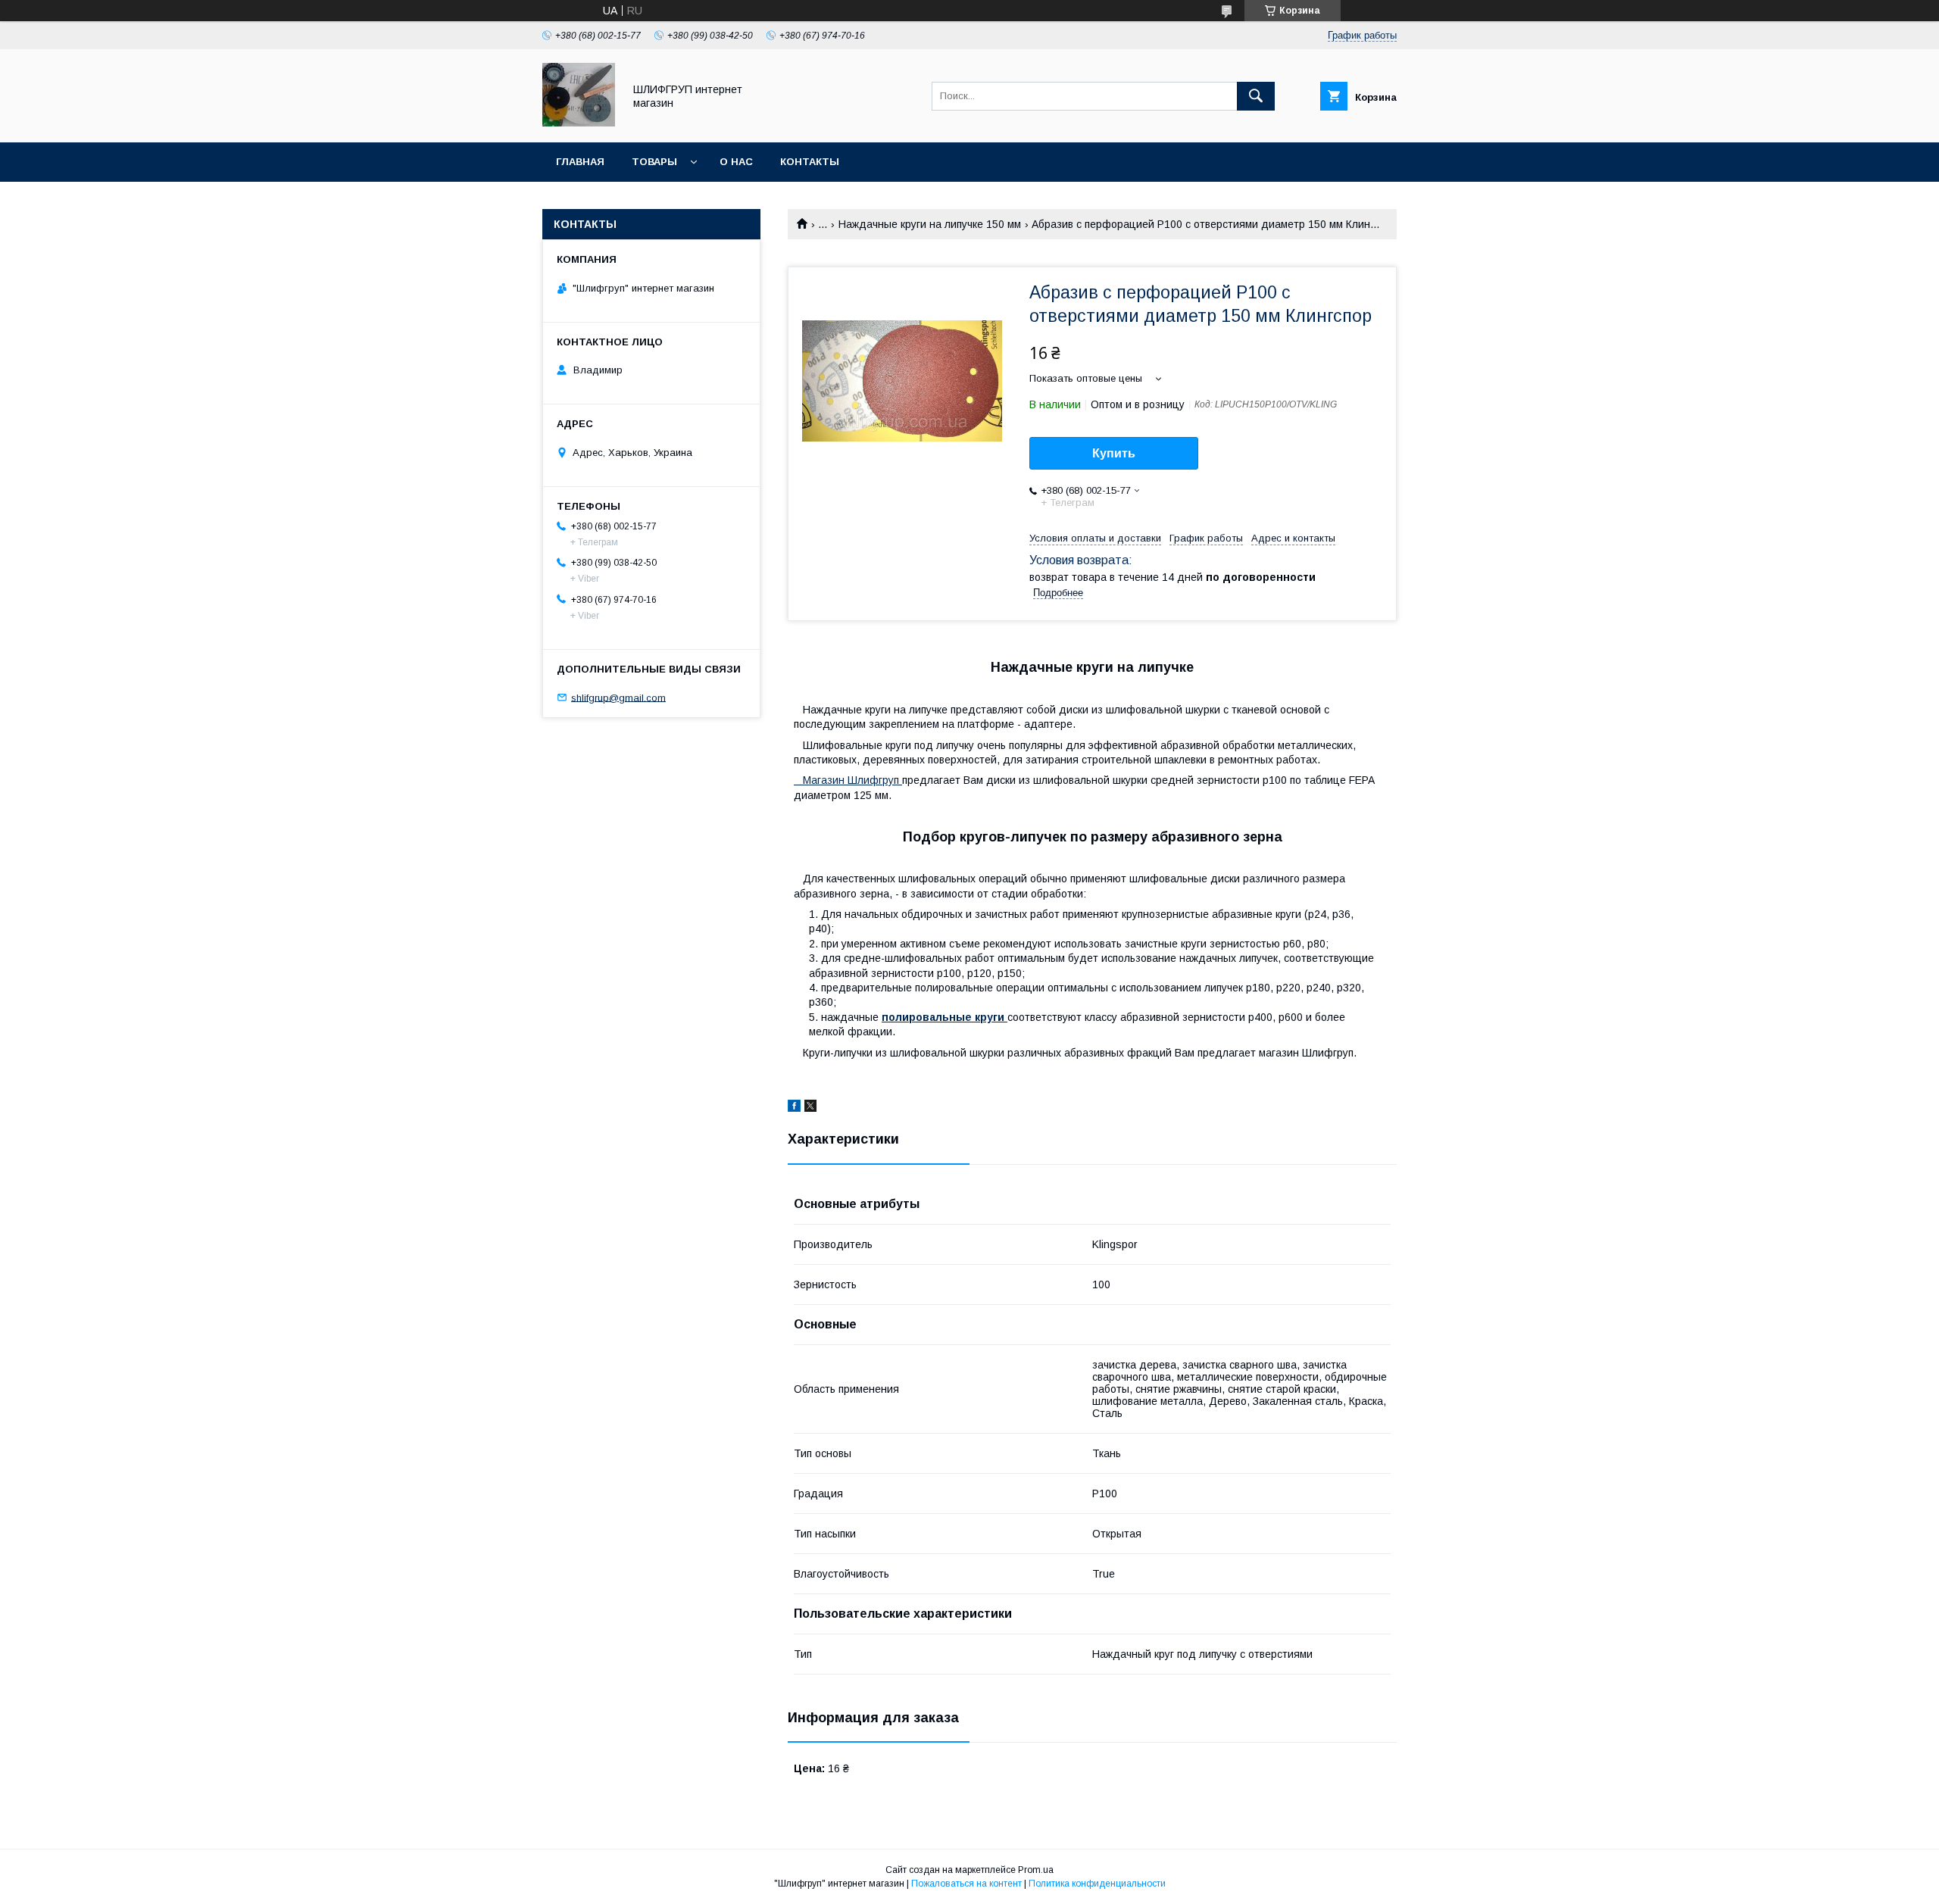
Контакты (810, 162)
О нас (736, 162)
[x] (810, 1108)
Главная (580, 162)
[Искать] (1256, 96)
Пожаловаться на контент (966, 1884)
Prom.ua (1036, 1870)
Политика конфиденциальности (1097, 1884)
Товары (654, 162)
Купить (1114, 453)
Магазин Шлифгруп (848, 780)
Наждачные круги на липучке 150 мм (930, 224)
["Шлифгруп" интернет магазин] (579, 123)
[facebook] (794, 1108)
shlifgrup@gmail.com (618, 697)
